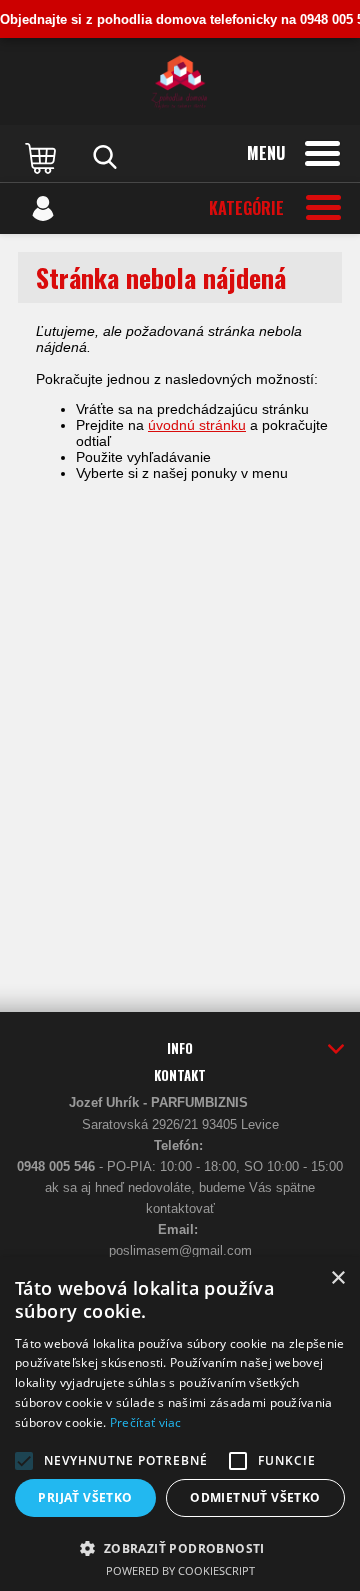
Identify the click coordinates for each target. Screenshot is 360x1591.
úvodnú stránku (197, 425)
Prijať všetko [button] (85, 1497)
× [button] (337, 1278)
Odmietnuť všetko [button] (255, 1497)
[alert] (180, 1424)
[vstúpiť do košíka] (43, 157)
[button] (24, 1461)
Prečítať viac (146, 1422)
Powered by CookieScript (180, 1570)
